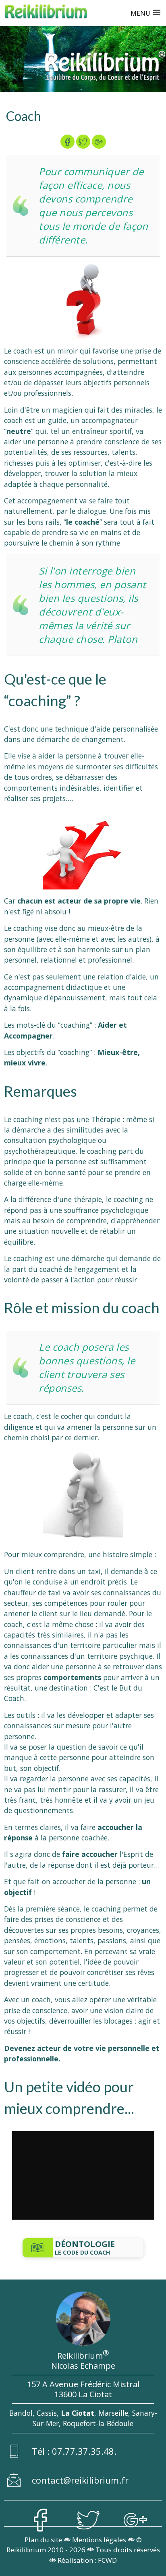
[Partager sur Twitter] (83, 142)
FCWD (107, 2560)
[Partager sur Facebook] (67, 142)
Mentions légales (99, 2540)
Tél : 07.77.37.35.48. (74, 2451)
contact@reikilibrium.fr (80, 2480)
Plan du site (43, 2540)
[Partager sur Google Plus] (99, 142)
